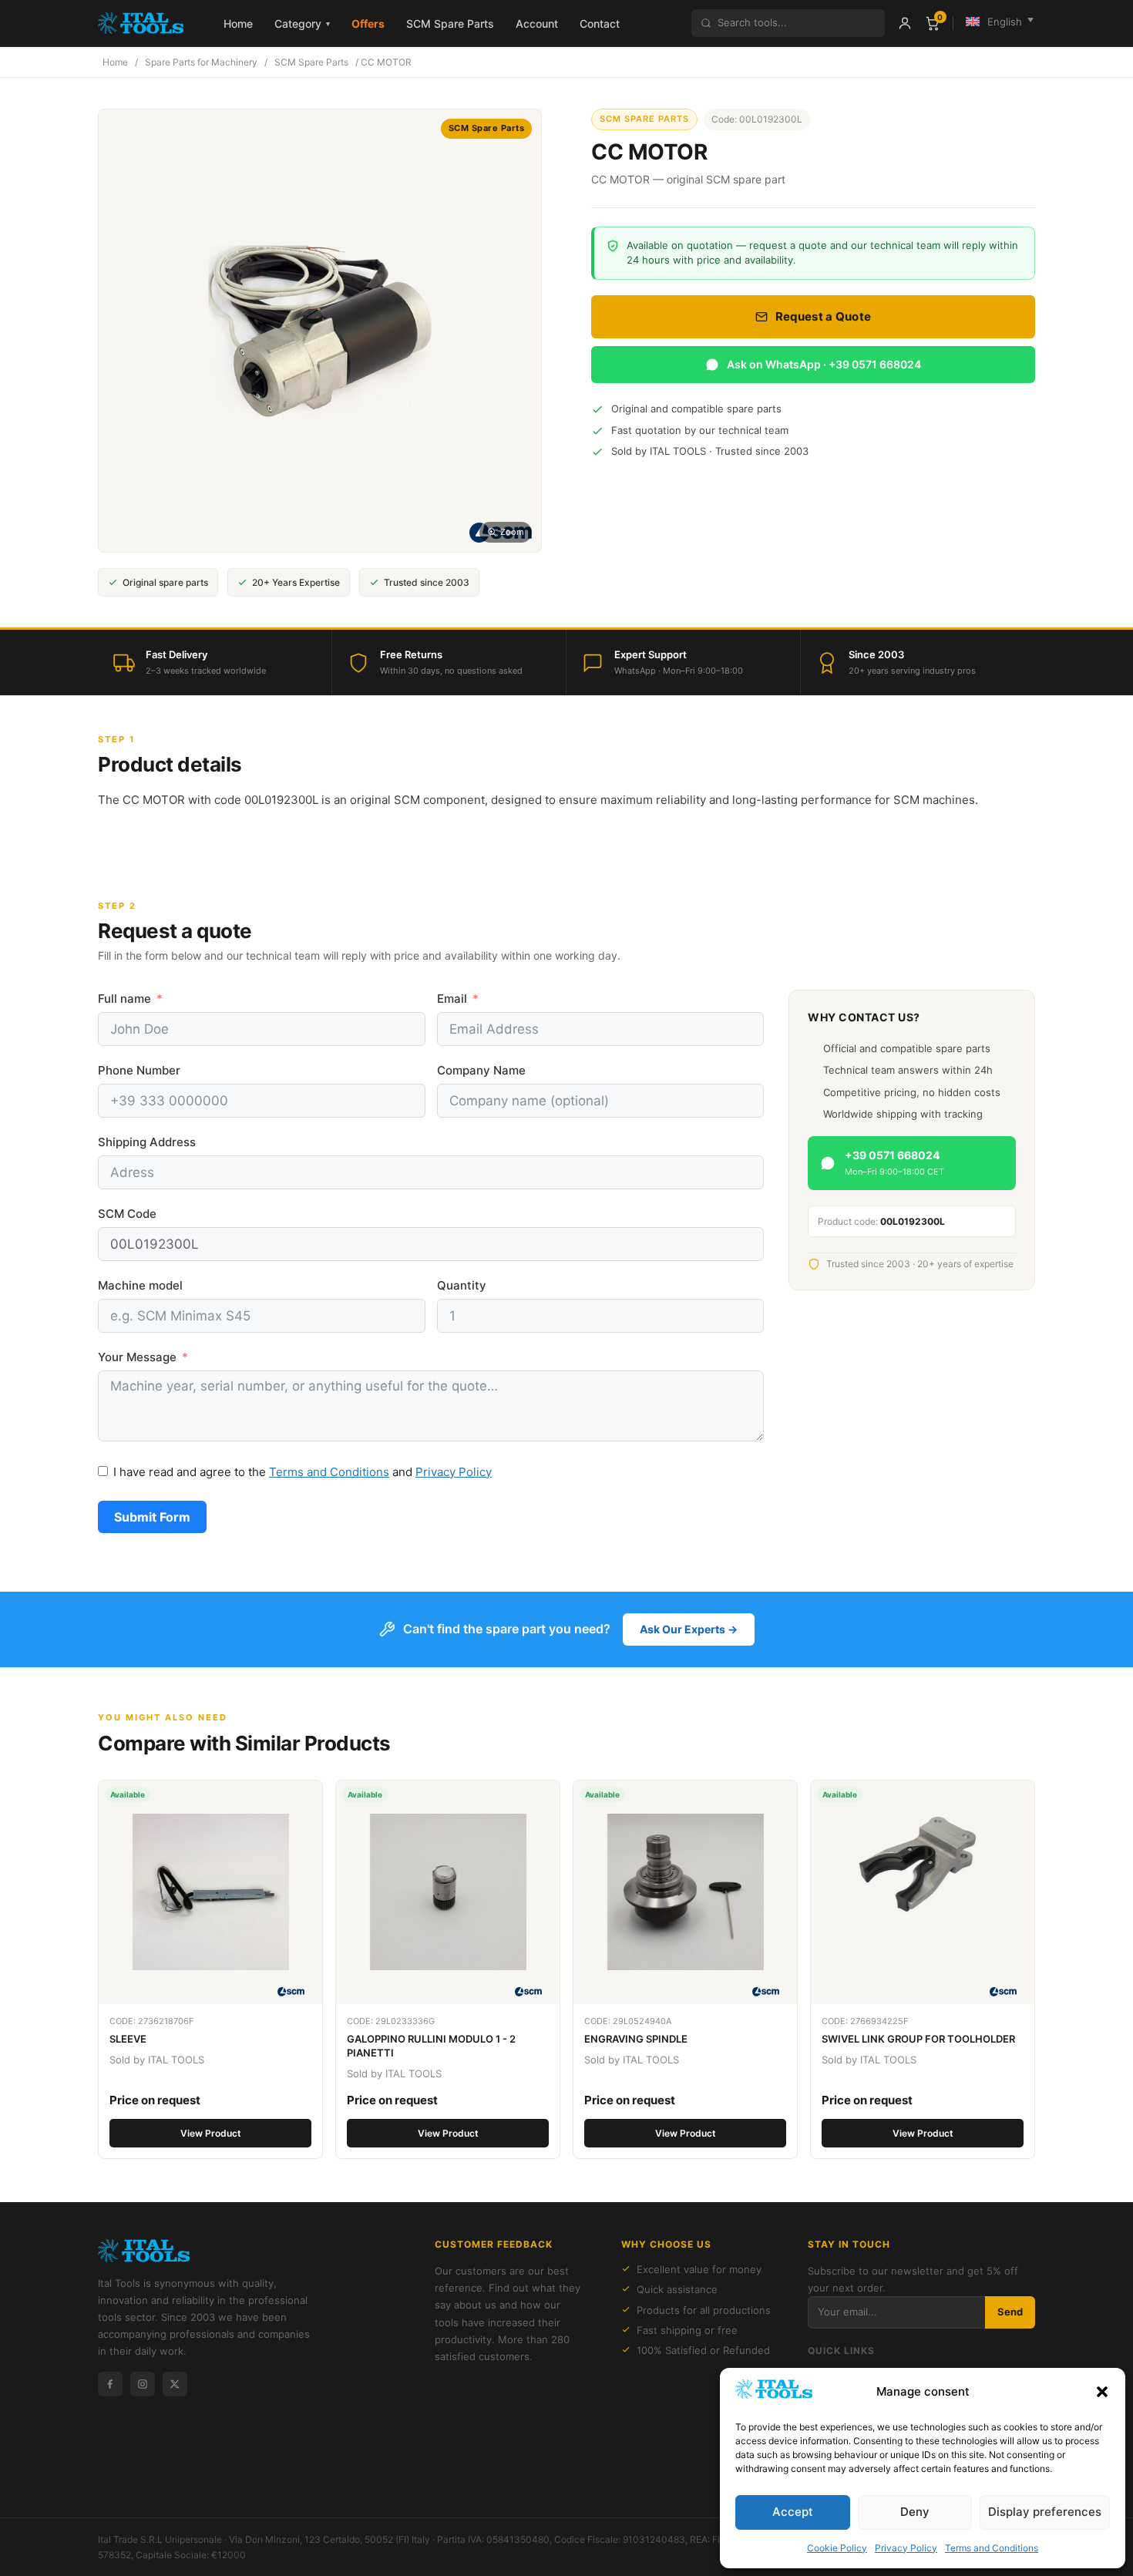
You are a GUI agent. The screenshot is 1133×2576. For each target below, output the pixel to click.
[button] (1102, 2392)
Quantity (462, 1285)
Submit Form (152, 1517)
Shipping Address (147, 1142)
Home (238, 24)
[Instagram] (143, 2384)
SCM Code (127, 1214)
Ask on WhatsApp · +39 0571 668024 (824, 364)
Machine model (140, 1285)
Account (537, 24)
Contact (600, 24)
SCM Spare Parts (450, 24)
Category (302, 24)
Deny (915, 2512)
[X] (175, 2384)
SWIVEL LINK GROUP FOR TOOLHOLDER (918, 2039)
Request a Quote (824, 316)
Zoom (512, 532)
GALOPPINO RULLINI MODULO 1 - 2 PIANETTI (431, 2046)
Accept (793, 2512)
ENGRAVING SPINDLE (636, 2039)
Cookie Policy (837, 2548)
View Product (211, 2133)
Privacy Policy (906, 2548)
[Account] (905, 23)
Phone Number (139, 1070)
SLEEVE (128, 2039)
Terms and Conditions (992, 2548)
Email (452, 999)
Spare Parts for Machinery (201, 62)
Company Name (481, 1070)
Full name (124, 999)
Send (1010, 2312)
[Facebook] (110, 2384)
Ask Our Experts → (689, 1629)
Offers (368, 24)
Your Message (137, 1357)
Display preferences (1045, 2512)
